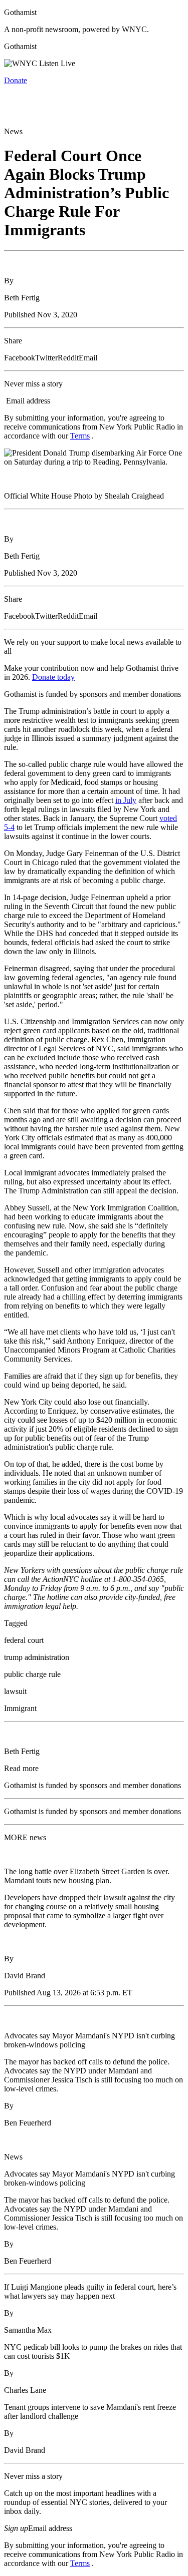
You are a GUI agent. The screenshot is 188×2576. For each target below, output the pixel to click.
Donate (16, 80)
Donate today (53, 677)
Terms (80, 436)
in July (126, 800)
